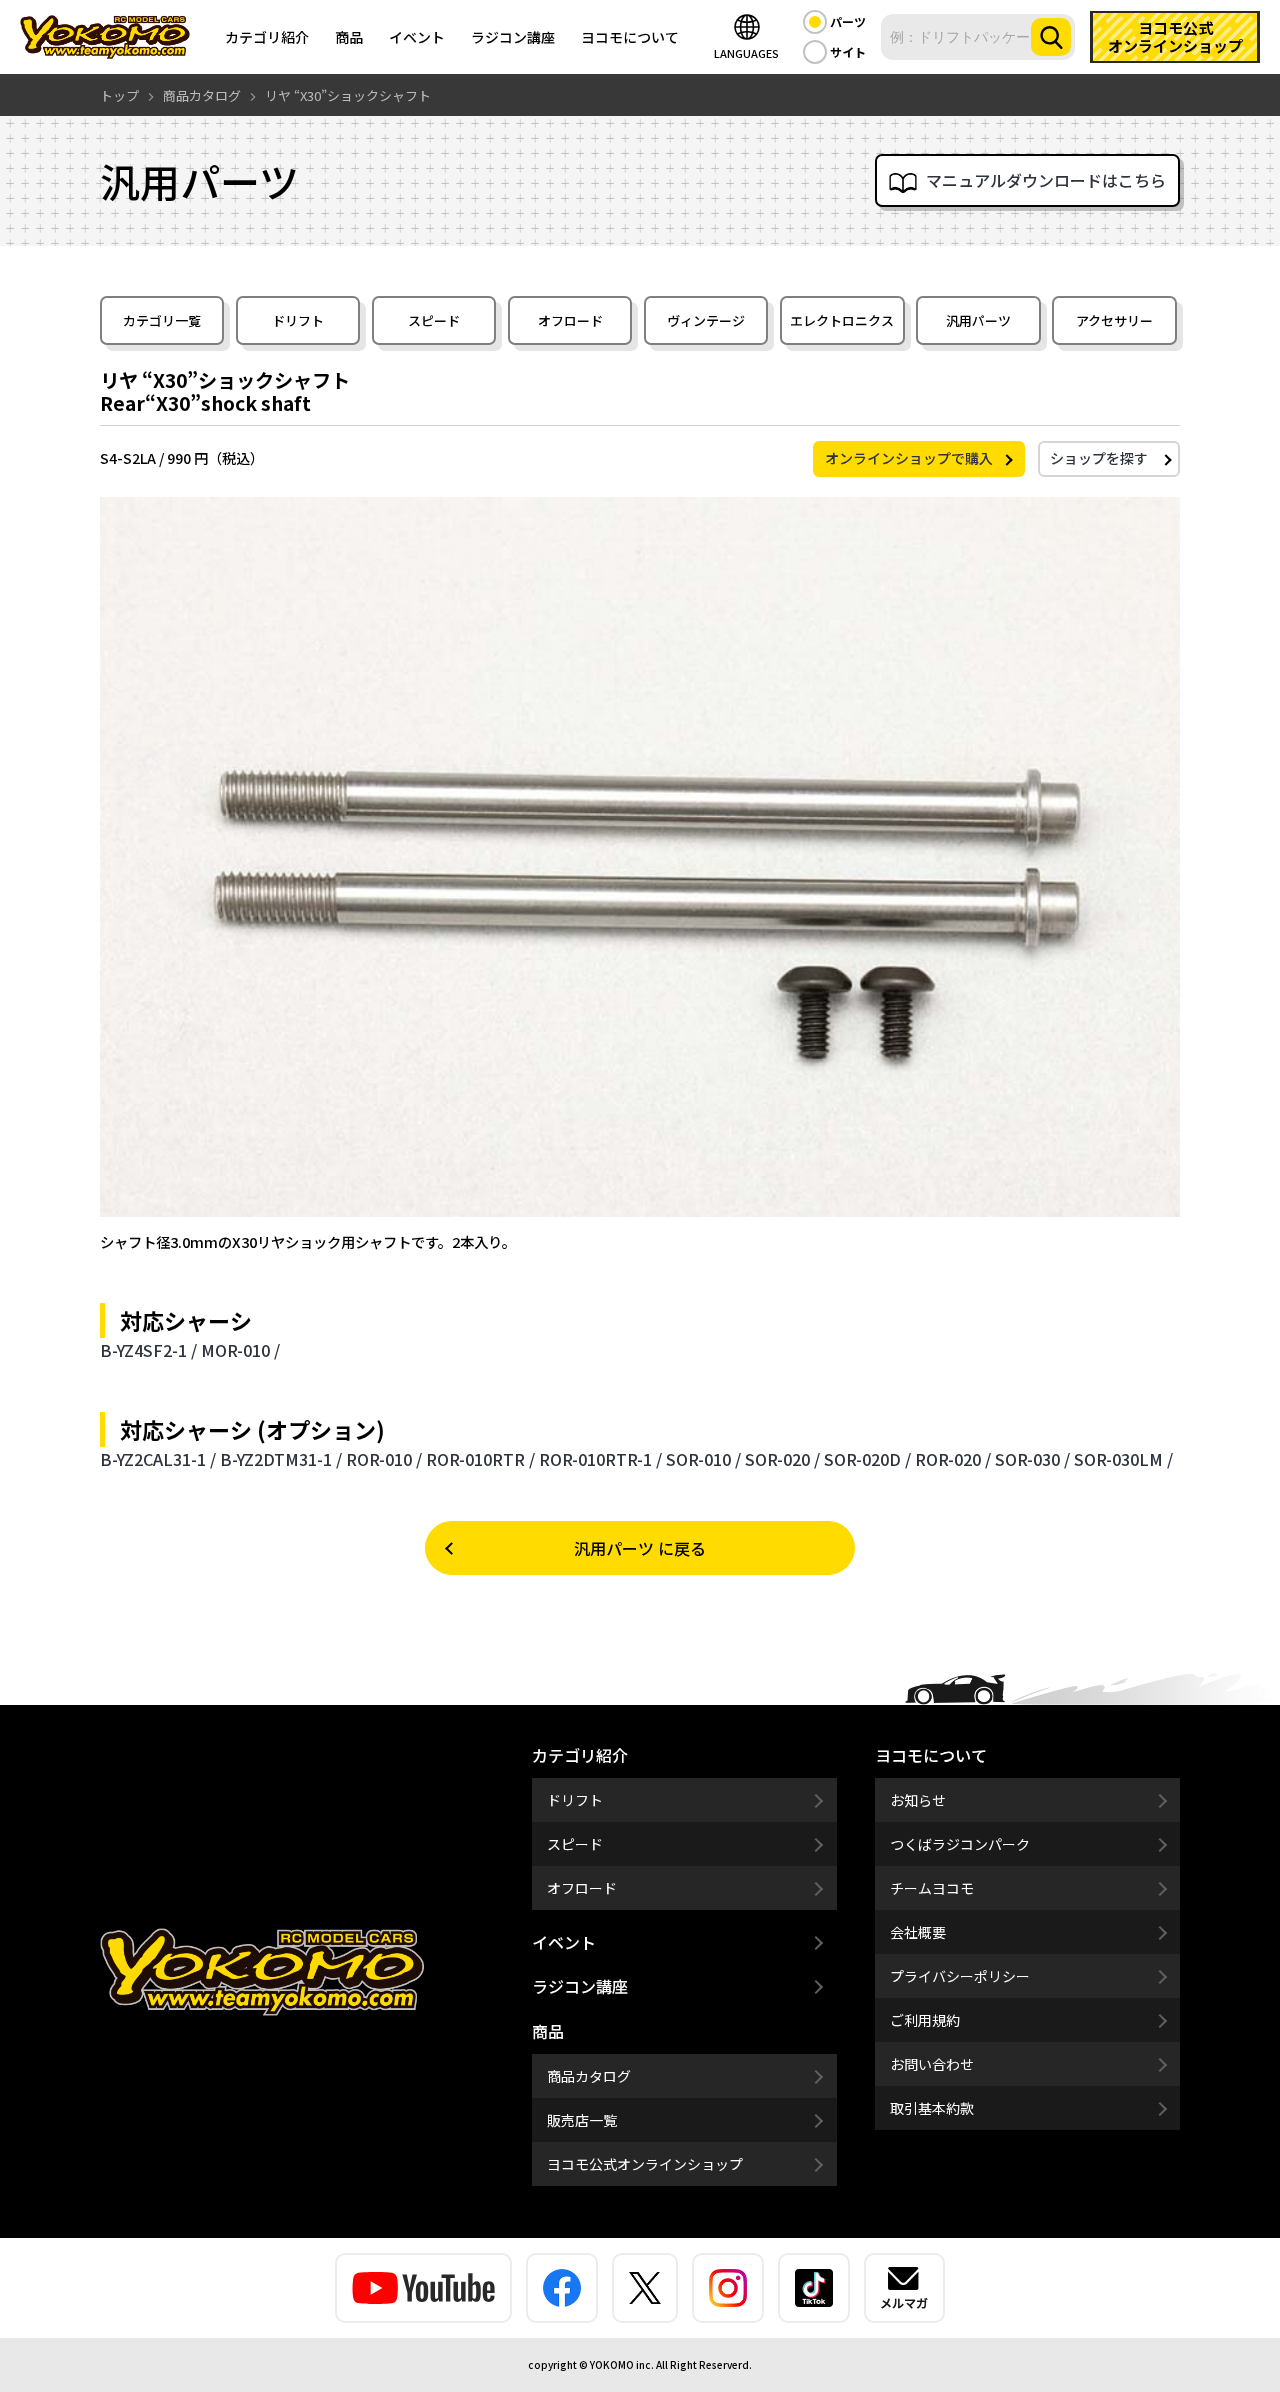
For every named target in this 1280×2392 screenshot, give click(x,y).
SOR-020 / (782, 1459)
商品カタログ (589, 2076)
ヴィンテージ (706, 320)
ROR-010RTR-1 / (600, 1459)
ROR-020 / (953, 1459)
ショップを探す (1099, 458)
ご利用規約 (925, 2020)
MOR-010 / (240, 1350)
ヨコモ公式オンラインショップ (645, 2164)
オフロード (570, 320)
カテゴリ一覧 (162, 320)
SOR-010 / (703, 1459)
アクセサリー (1114, 320)
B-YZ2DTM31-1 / (281, 1459)
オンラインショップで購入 (909, 458)
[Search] (1051, 37)
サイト (848, 51)
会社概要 (918, 1932)
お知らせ (918, 1800)
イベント (417, 37)
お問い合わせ (932, 2064)
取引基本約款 (932, 2108)
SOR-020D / (867, 1459)
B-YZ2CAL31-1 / (158, 1459)
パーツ (848, 21)
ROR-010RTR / (480, 1459)
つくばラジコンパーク (960, 1844)
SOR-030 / (1032, 1459)
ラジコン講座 (513, 37)
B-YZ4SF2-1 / (148, 1350)
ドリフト (298, 320)
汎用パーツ (978, 320)
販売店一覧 (582, 2120)
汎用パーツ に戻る (640, 1548)
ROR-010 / (384, 1459)
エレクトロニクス (842, 320)
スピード (434, 320)
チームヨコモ (932, 1888)
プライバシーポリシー (960, 1976)
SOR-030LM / (1123, 1459)
